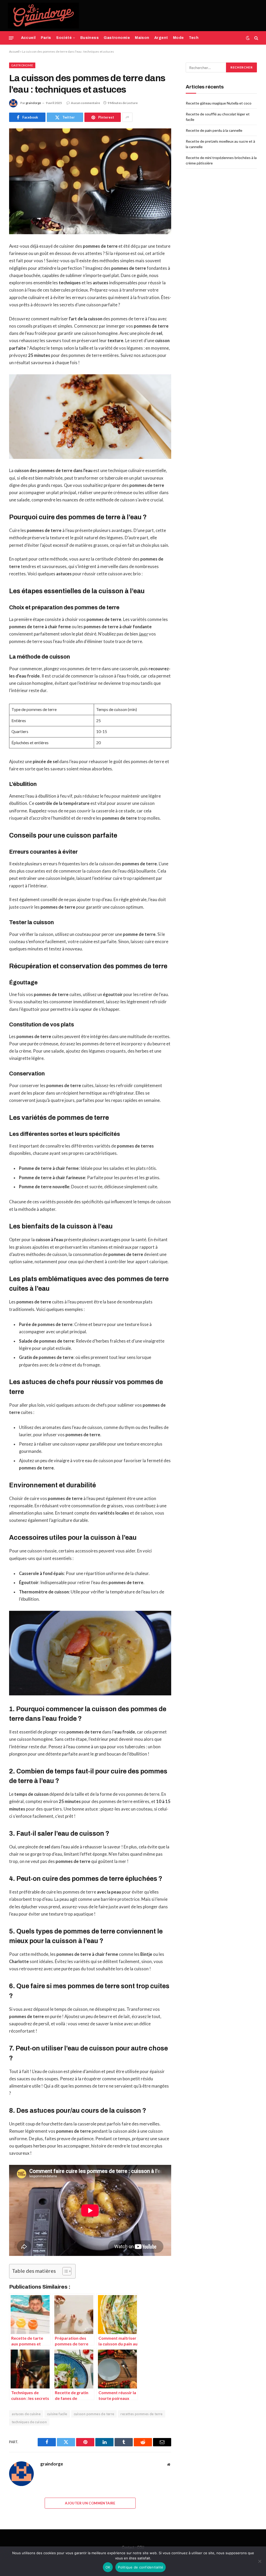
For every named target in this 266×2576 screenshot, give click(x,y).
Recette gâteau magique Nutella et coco (219, 103)
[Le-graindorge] (43, 16)
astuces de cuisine (26, 2414)
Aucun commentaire (85, 103)
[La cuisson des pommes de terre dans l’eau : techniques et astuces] (90, 181)
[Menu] (11, 38)
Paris (46, 38)
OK (108, 2567)
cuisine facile (57, 2414)
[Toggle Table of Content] (64, 2271)
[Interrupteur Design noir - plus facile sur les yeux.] (248, 38)
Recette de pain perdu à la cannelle (214, 130)
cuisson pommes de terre (94, 2414)
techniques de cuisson (29, 2422)
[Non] (260, 2561)
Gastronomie (117, 38)
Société (64, 38)
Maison (142, 38)
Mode (178, 38)
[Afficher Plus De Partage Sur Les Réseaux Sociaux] (127, 117)
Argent (161, 38)
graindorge (33, 103)
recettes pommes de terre (141, 2414)
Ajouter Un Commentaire (90, 2503)
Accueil (28, 38)
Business (89, 38)
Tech (194, 38)
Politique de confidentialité (141, 2567)
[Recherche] (256, 38)
